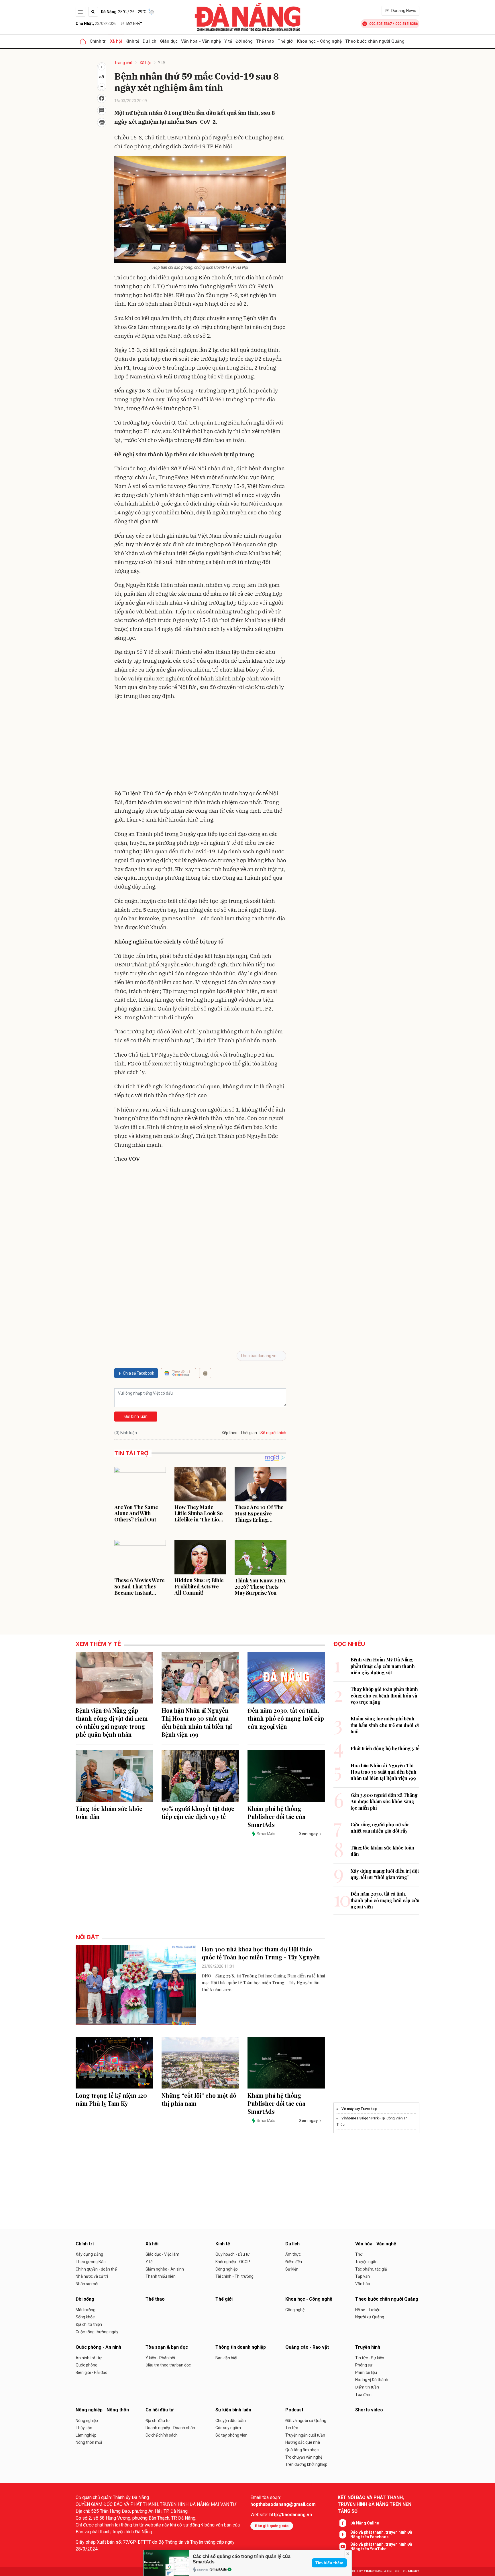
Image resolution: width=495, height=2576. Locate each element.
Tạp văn (363, 2276)
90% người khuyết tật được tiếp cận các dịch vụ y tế (198, 1812)
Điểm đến (294, 2262)
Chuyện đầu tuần (231, 2421)
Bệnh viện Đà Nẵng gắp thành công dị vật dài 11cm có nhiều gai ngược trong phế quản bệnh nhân (112, 1722)
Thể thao (265, 41)
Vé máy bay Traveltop (359, 2109)
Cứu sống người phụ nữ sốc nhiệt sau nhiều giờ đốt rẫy (380, 1828)
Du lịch (150, 41)
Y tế (228, 41)
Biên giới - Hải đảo (92, 2372)
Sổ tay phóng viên (231, 2435)
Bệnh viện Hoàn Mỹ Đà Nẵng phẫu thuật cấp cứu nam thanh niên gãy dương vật (383, 1666)
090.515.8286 (406, 24)
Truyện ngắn (366, 2262)
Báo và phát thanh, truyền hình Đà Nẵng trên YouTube (381, 2547)
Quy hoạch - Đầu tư (233, 2254)
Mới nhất (134, 24)
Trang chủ (123, 63)
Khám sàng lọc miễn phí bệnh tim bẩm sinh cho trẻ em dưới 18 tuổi (385, 1725)
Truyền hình (368, 2347)
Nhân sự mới (87, 2284)
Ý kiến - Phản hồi (160, 2358)
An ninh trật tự (89, 2358)
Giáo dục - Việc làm (162, 2254)
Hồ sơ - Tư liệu (368, 2310)
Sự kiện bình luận (233, 2410)
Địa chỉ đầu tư (158, 2421)
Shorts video (369, 2410)
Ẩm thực (293, 2254)
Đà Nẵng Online (365, 2523)
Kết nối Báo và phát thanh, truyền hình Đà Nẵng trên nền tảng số (375, 2504)
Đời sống (244, 41)
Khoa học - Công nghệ (319, 41)
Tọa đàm (363, 2395)
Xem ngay (308, 1834)
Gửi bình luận (136, 1416)
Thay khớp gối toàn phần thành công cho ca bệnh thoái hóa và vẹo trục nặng (384, 1695)
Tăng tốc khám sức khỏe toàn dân (109, 1812)
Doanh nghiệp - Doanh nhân (170, 2428)
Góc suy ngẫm (228, 2428)
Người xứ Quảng (370, 2317)
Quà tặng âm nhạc (302, 2450)
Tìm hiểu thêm (329, 2563)
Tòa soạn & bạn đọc (167, 2347)
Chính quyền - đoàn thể (96, 2269)
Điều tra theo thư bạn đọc (168, 2365)
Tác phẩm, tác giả (371, 2269)
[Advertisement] (200, 746)
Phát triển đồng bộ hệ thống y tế (385, 1748)
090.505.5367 (380, 24)
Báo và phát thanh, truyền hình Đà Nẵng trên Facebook (381, 2534)
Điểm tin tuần (367, 2387)
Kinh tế (132, 41)
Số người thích (273, 1433)
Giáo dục (169, 41)
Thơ (359, 2254)
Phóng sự (364, 2365)
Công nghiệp (227, 2269)
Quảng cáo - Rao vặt (307, 2347)
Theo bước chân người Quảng (375, 41)
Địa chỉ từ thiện (89, 2324)
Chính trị (98, 41)
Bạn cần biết (226, 2358)
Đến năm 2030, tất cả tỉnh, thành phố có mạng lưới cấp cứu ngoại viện (286, 1718)
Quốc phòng (87, 2365)
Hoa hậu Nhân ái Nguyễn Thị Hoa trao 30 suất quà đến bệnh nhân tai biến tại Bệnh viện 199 (197, 1722)
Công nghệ (295, 2310)
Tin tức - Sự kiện (370, 2358)
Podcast (294, 2410)
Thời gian (249, 1433)
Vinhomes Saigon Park (360, 2118)
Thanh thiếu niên (161, 2276)
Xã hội (116, 41)
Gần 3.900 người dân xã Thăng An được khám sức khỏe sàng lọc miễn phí (384, 1801)
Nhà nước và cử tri (92, 2276)
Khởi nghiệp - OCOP (233, 2262)
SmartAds (219, 2569)
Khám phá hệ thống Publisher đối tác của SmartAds (276, 1816)
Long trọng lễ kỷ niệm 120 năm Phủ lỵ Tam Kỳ (111, 2099)
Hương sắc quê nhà (303, 2442)
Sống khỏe (85, 2317)
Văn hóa (363, 2284)
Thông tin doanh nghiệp (241, 2347)
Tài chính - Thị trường (234, 2276)
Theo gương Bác (91, 2262)
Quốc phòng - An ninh (98, 2347)
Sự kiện (292, 2269)
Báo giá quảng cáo (272, 2526)
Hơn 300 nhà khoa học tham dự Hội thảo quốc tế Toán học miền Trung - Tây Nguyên (261, 1953)
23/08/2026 (96, 23)
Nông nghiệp (87, 2421)
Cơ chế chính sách (162, 2435)
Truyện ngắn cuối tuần (305, 2435)
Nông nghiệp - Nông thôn (102, 2410)
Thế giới (286, 41)
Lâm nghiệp (86, 2435)
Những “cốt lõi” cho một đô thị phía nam (199, 2099)
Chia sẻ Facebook (139, 1373)
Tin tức (292, 2428)
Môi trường (86, 2310)
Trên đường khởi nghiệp (306, 2464)
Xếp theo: (230, 1433)
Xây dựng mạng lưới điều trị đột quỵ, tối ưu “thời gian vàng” (385, 1874)
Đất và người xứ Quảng (306, 2421)
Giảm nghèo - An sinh (165, 2269)
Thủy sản (84, 2428)
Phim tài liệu (366, 2372)
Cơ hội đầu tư (160, 2410)
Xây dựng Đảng (89, 2254)
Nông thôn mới (89, 2442)
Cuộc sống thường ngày (97, 2332)
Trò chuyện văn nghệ (304, 2457)
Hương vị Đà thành (372, 2380)
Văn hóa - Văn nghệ (201, 41)
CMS (373, 2571)
